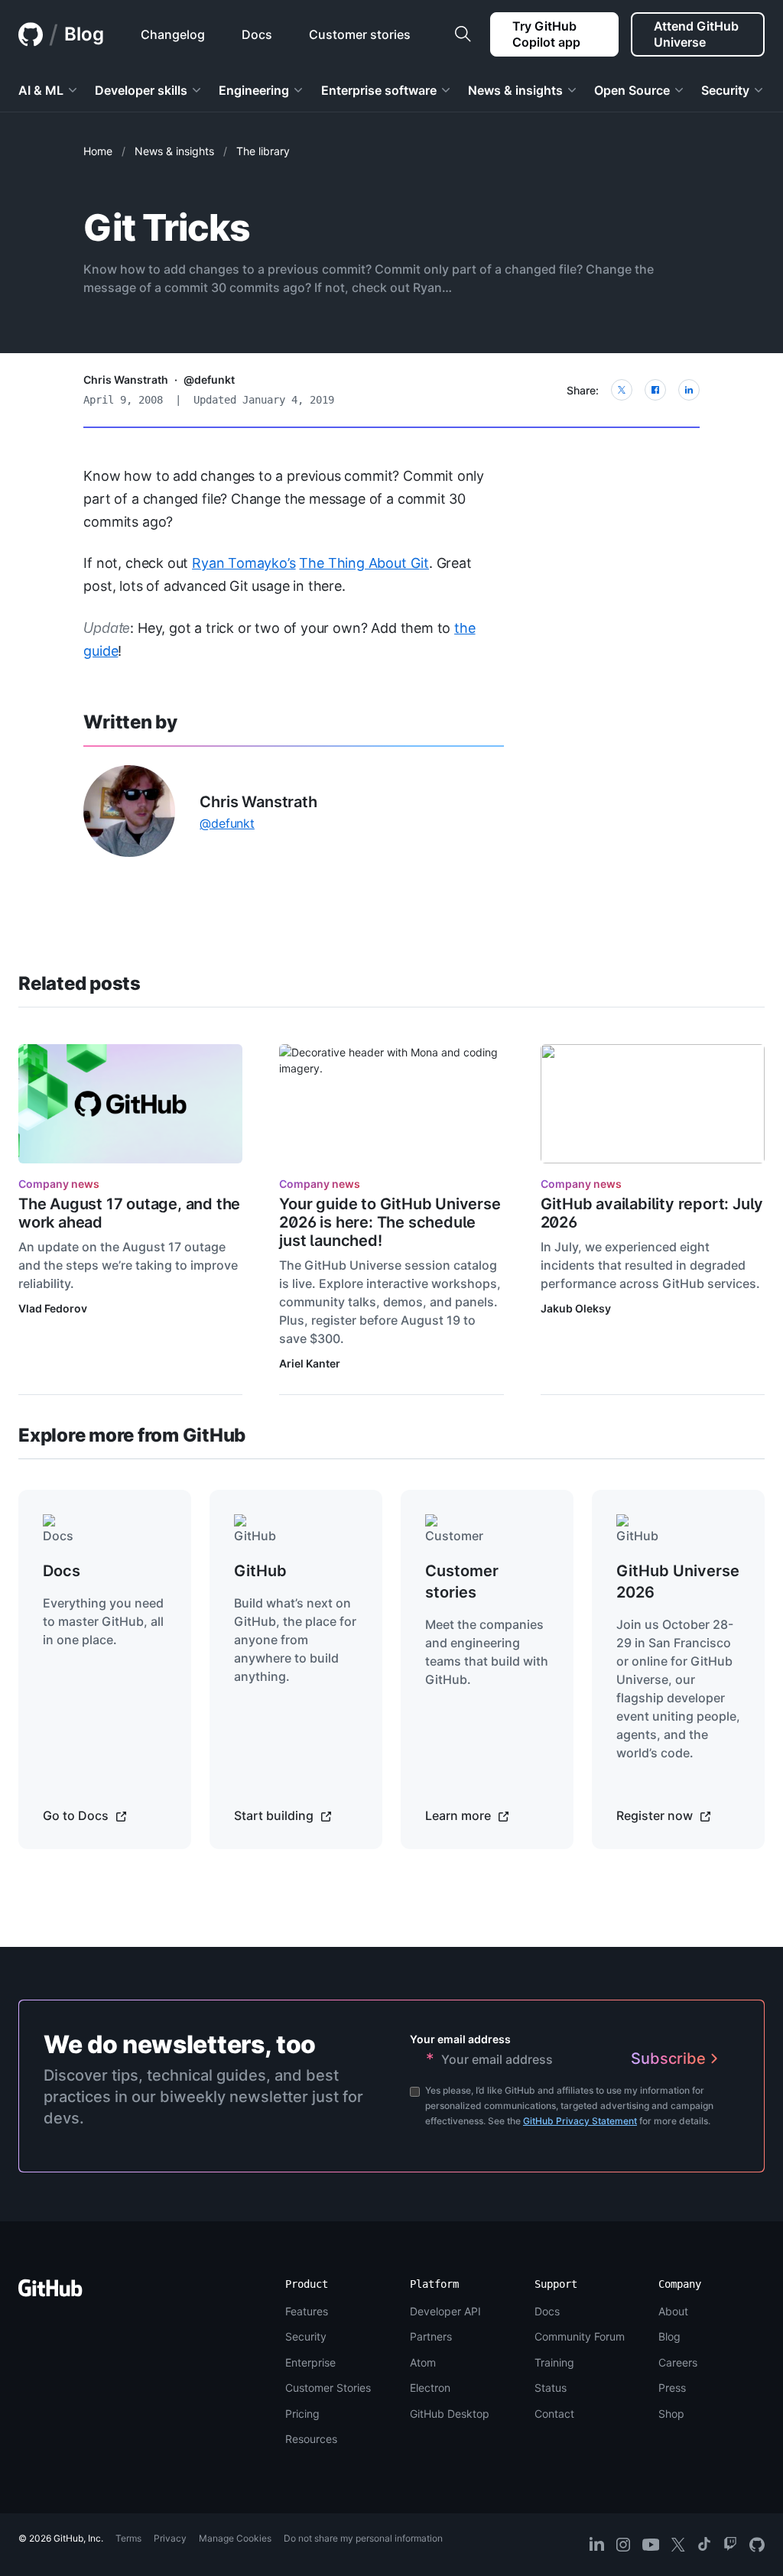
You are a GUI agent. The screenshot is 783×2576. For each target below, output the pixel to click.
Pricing (302, 2414)
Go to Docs (77, 1815)
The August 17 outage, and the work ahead (129, 1213)
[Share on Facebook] (655, 390)
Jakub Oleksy (576, 1308)
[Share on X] (622, 390)
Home (98, 151)
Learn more (460, 1815)
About (673, 2311)
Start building (275, 1815)
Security (306, 2336)
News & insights (174, 151)
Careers (678, 2362)
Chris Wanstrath (126, 380)
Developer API (445, 2311)
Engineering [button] (254, 90)
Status (551, 2388)
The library (263, 151)
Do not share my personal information (363, 2538)
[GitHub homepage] (31, 34)
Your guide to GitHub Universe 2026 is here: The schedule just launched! (390, 1222)
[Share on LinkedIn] (689, 390)
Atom (423, 2362)
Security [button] (725, 90)
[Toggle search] (463, 34)
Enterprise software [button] (379, 90)
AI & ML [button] (41, 90)
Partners (431, 2336)
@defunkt (209, 380)
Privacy (170, 2538)
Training (554, 2362)
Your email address (460, 2039)
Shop (671, 2414)
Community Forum (580, 2336)
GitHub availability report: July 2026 (652, 1213)
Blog (84, 34)
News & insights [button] (515, 90)
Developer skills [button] (141, 90)
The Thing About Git (364, 563)
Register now (656, 1815)
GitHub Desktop (450, 2414)
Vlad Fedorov (53, 1308)
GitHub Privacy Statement (580, 2121)
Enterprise (310, 2362)
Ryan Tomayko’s (244, 563)
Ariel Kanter (310, 1363)
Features (307, 2311)
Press (672, 2388)
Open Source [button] (632, 90)
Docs (547, 2311)
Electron (430, 2388)
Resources (311, 2439)
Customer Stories (328, 2388)
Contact (554, 2414)
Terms (128, 2538)
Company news (59, 1184)
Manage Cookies (235, 2538)
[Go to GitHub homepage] (50, 2293)
